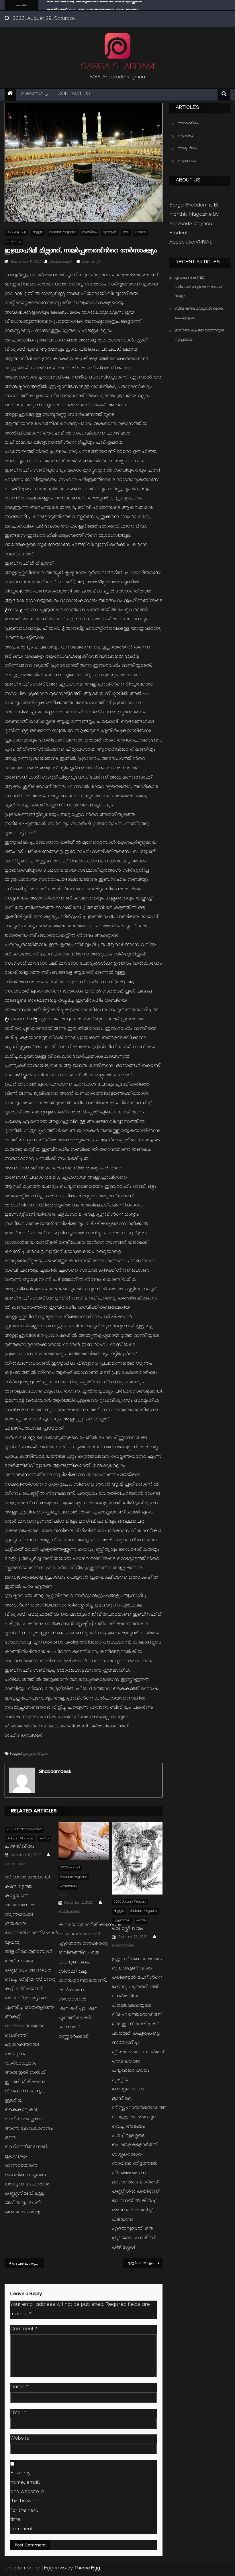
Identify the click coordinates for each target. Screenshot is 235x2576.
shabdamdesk (61, 262)
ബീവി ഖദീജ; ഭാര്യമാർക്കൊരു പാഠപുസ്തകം (199, 313)
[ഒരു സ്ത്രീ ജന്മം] (137, 1858)
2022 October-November (24, 1830)
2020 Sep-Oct (70, 1868)
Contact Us (74, 94)
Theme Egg (87, 2569)
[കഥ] (84, 1841)
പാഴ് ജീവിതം (20, 1847)
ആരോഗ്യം (187, 161)
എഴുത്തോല (68, 1887)
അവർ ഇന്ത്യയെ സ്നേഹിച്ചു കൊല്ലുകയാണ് (28, 2264)
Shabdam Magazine (63, 232)
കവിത (44, 1839)
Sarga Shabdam (117, 68)
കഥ (63, 1895)
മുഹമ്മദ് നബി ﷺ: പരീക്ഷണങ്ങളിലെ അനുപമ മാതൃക (198, 287)
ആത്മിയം (89, 232)
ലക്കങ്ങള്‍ (32, 94)
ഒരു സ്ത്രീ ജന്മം (128, 1929)
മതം (126, 232)
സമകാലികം (188, 124)
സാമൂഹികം (187, 149)
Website (20, 2439)
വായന (141, 232)
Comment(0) (91, 262)
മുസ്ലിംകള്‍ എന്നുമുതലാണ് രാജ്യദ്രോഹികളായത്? (145, 2263)
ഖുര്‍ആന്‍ (110, 232)
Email (18, 2413)
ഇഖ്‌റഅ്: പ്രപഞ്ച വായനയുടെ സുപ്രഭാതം (93, 6)
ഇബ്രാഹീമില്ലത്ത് (36, 1754)
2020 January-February (130, 1902)
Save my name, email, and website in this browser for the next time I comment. (27, 2501)
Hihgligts (38, 232)
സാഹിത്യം (14, 242)
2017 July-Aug (16, 232)
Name (19, 2387)
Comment (24, 2329)
